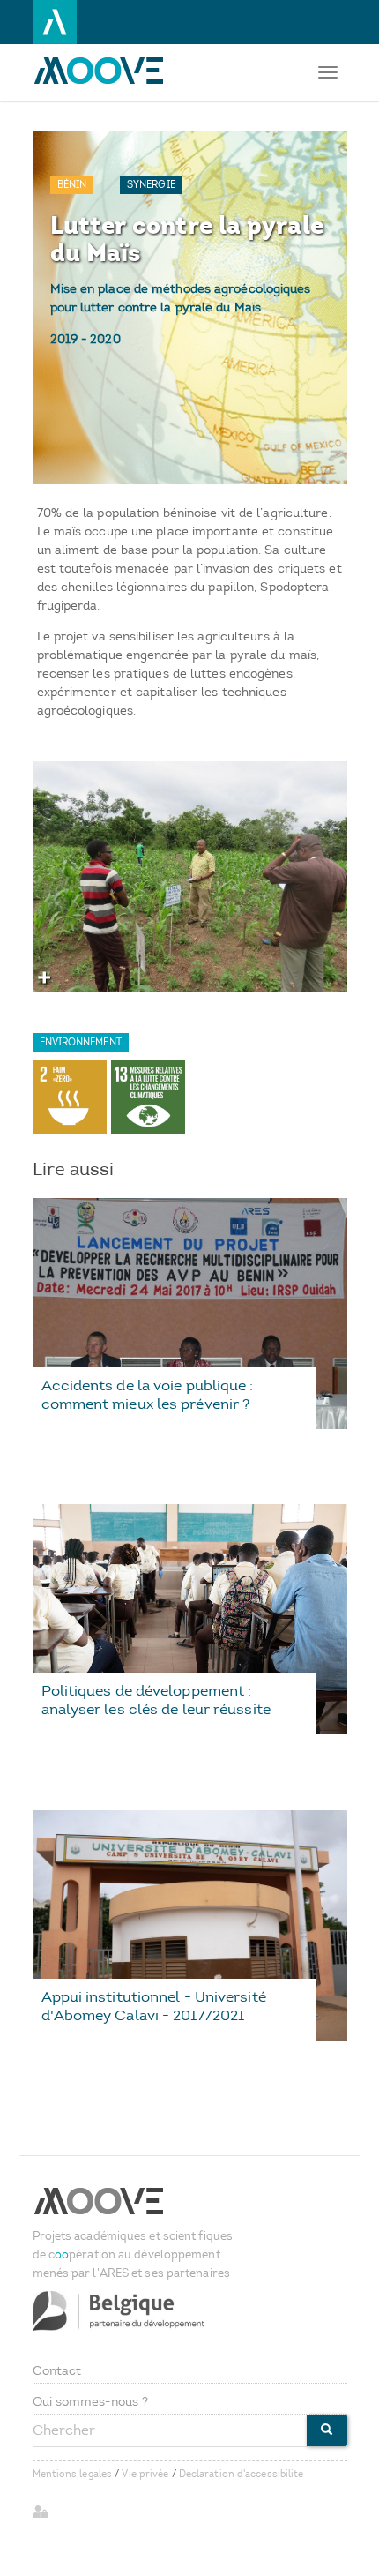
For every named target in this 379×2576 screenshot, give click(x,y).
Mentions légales (73, 2474)
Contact (57, 2371)
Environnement (81, 1042)
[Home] (103, 71)
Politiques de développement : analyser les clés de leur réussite (156, 1700)
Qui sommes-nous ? (91, 2402)
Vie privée (145, 2474)
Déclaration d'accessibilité (242, 2474)
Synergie (151, 185)
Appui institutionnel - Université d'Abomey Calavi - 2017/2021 (154, 2006)
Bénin (72, 185)
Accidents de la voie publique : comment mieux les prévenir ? (148, 1394)
